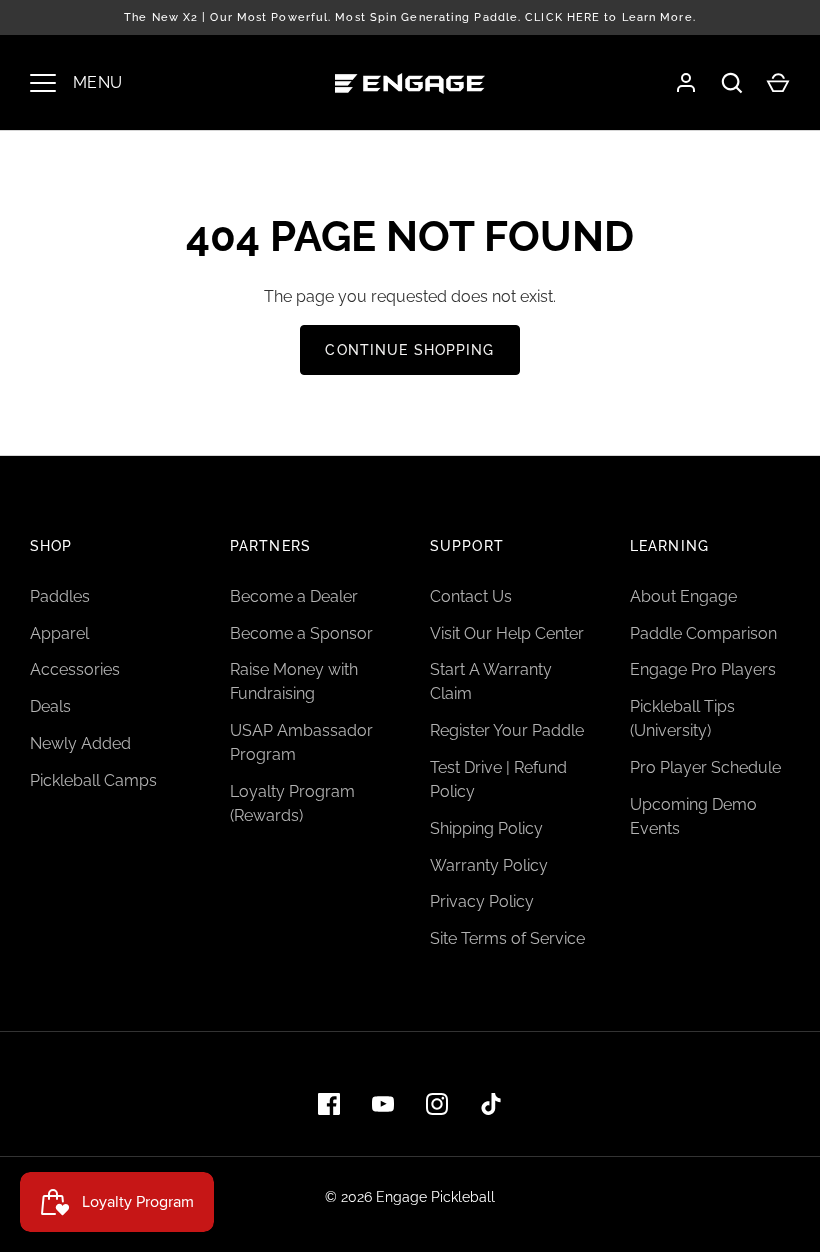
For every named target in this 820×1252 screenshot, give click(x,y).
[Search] (732, 83)
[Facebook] (329, 1104)
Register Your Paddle (507, 730)
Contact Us (471, 596)
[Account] (686, 83)
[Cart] (778, 83)
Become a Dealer (294, 596)
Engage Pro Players (703, 669)
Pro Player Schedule (705, 767)
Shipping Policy (486, 828)
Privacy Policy (482, 901)
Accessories (75, 669)
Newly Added (80, 743)
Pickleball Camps (93, 780)
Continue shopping (409, 350)
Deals (50, 706)
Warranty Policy (489, 865)
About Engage (683, 596)
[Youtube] (383, 1104)
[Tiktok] (491, 1104)
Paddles (60, 596)
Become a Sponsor (301, 633)
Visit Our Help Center (507, 633)
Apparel (59, 633)
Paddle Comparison (703, 633)
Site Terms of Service (507, 938)
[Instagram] (437, 1104)
